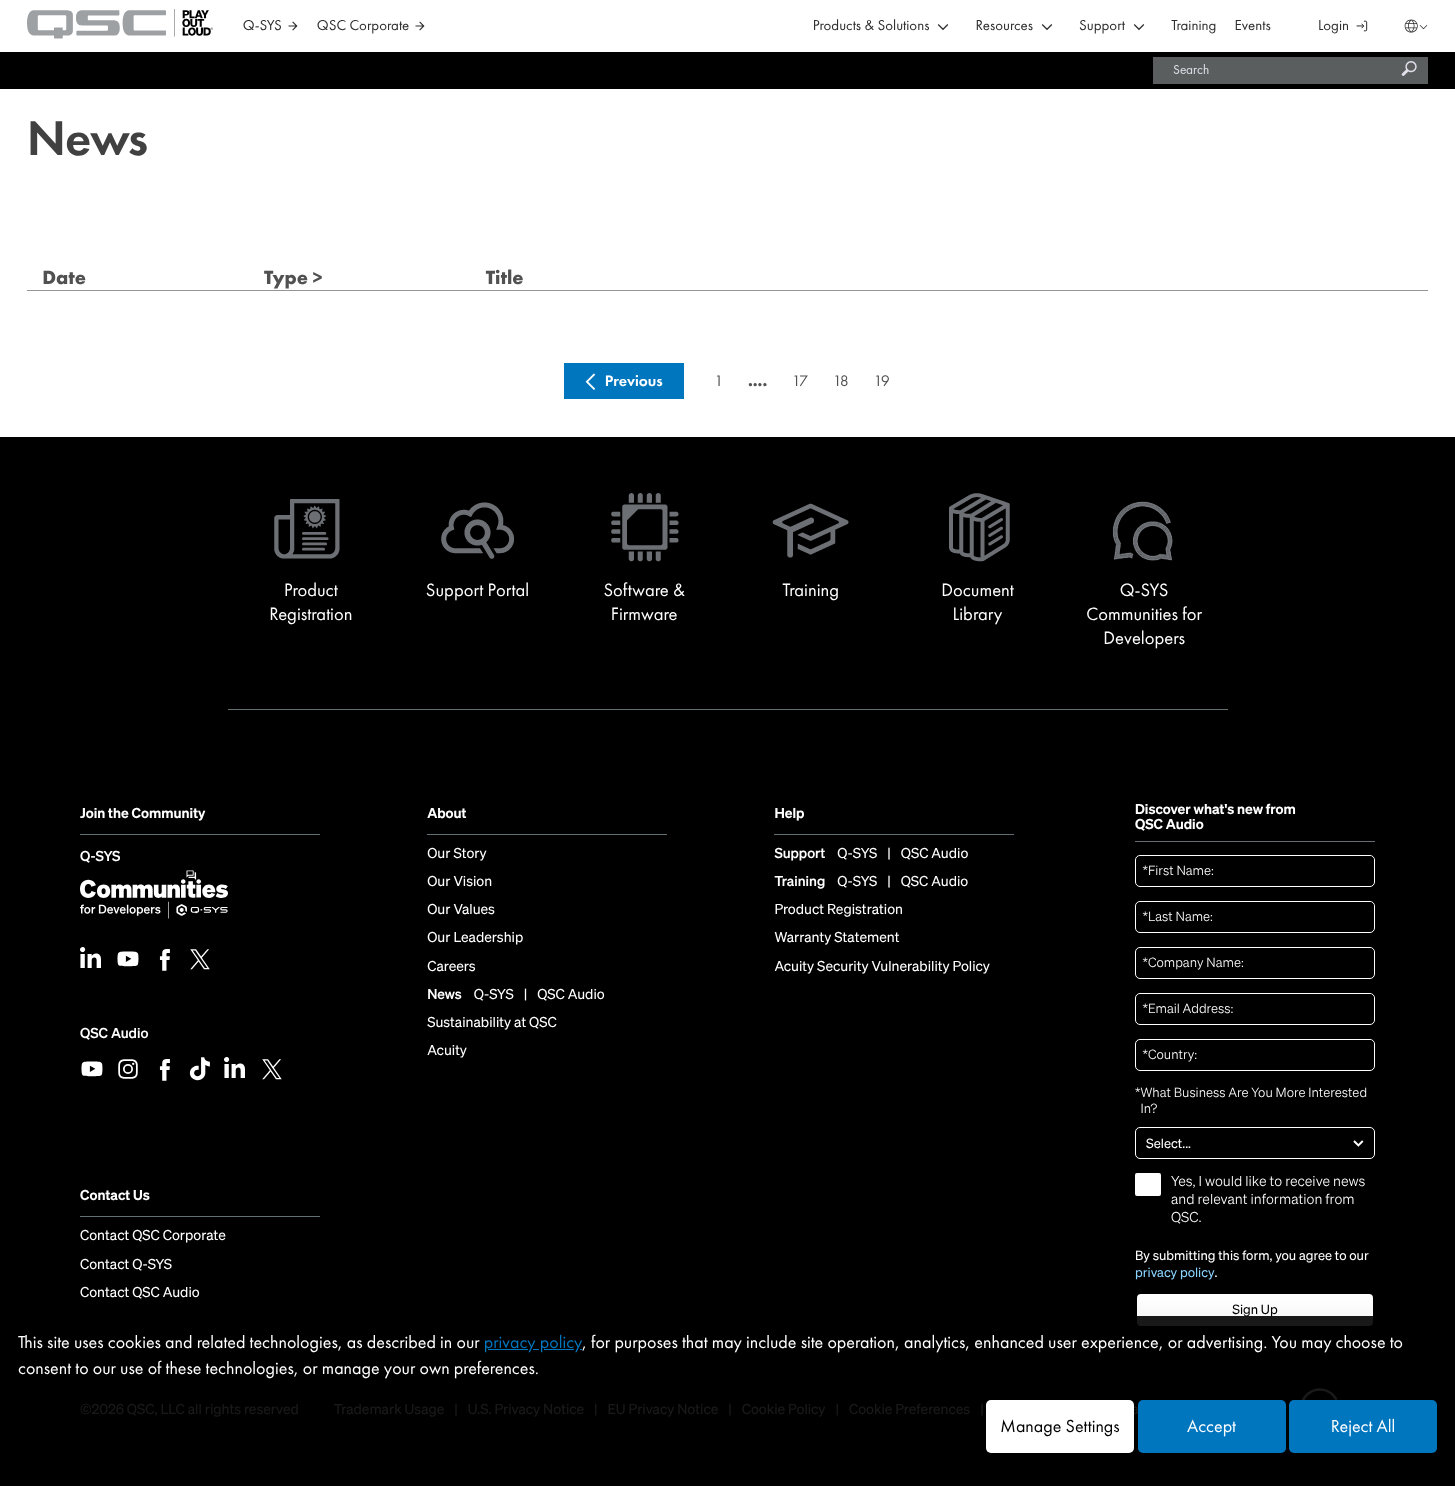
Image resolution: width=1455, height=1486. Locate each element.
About (446, 814)
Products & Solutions (871, 26)
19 (881, 380)
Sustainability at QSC (492, 1023)
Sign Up (1254, 1309)
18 (841, 380)
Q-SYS (100, 857)
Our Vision (459, 882)
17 (800, 380)
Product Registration (838, 910)
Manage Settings (1059, 1426)
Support (1102, 26)
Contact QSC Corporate (153, 1236)
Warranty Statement (836, 938)
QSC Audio (114, 1033)
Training (1193, 26)
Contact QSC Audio (140, 1293)
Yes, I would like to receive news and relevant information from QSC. (1268, 1200)
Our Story (456, 854)
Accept (1211, 1426)
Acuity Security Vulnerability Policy (882, 967)
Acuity (447, 1051)
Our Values (461, 910)
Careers (451, 967)
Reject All (1363, 1426)
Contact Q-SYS (126, 1265)
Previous (634, 380)
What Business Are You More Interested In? (1251, 1101)
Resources (1004, 26)
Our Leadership (475, 938)
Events (1253, 26)
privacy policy (1175, 1273)
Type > (293, 278)
